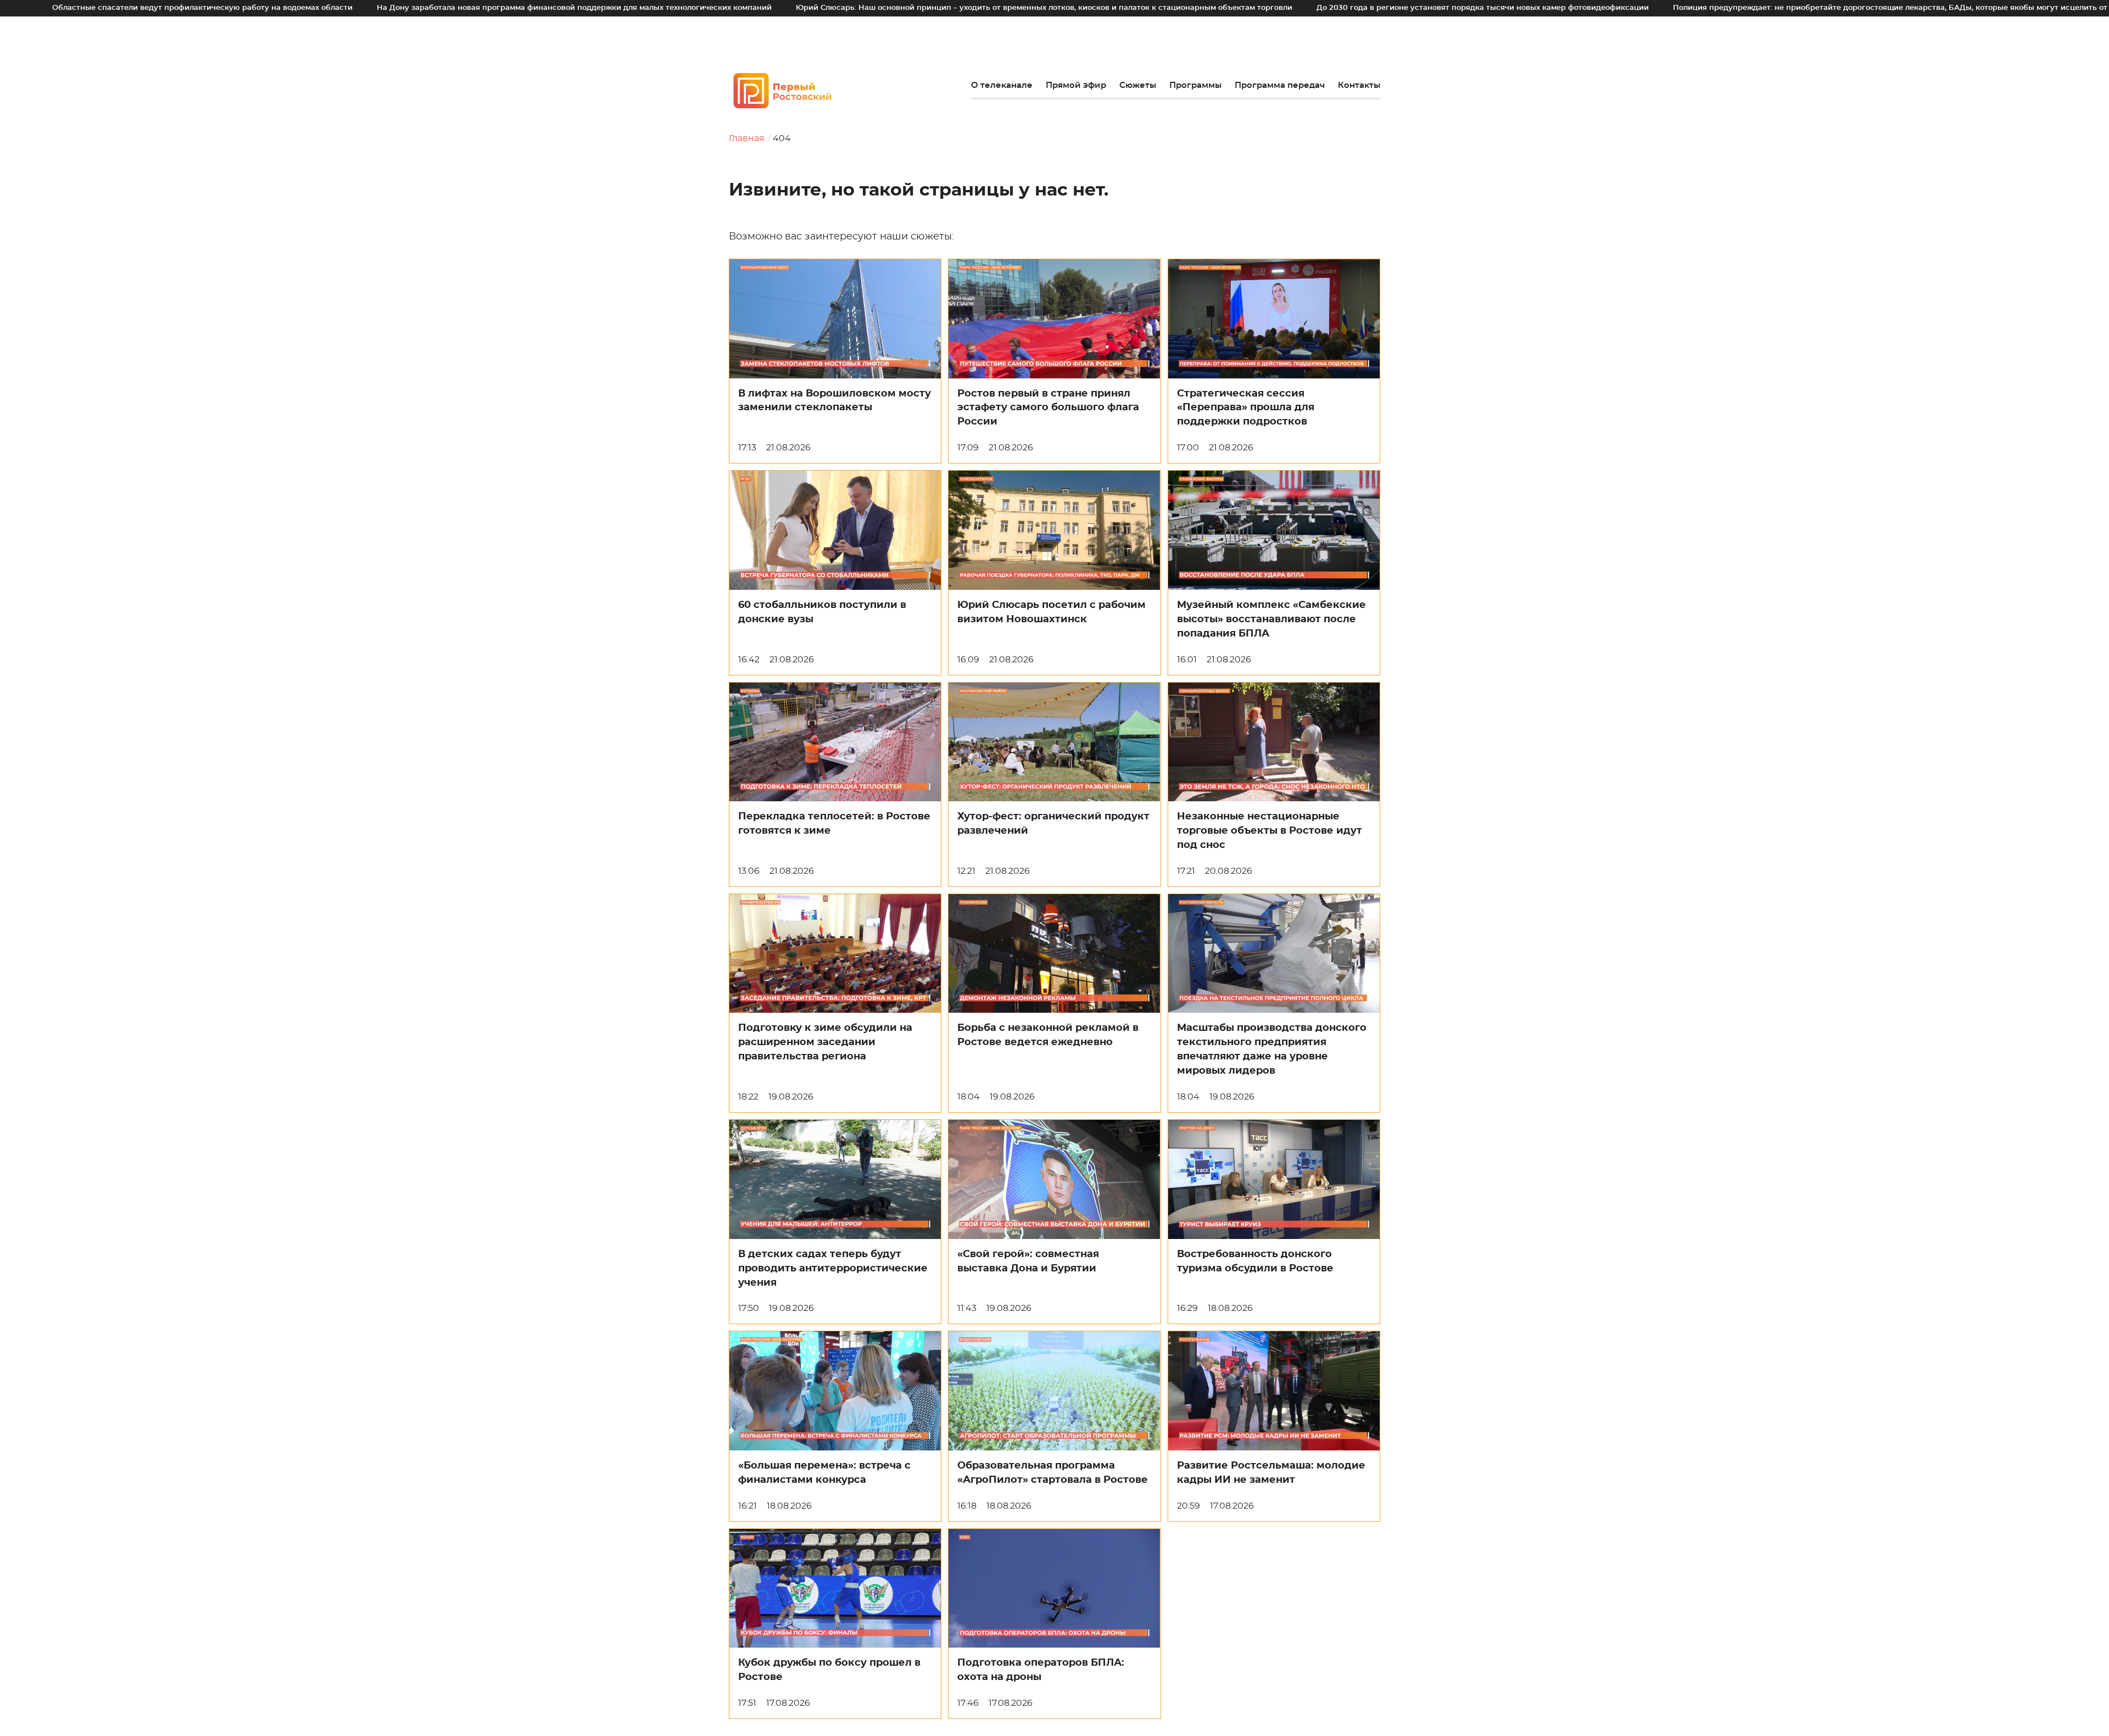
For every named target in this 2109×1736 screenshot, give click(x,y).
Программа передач (1280, 85)
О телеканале (1002, 85)
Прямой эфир (1076, 85)
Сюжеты (1138, 85)
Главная (747, 138)
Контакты (1359, 85)
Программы (1195, 85)
